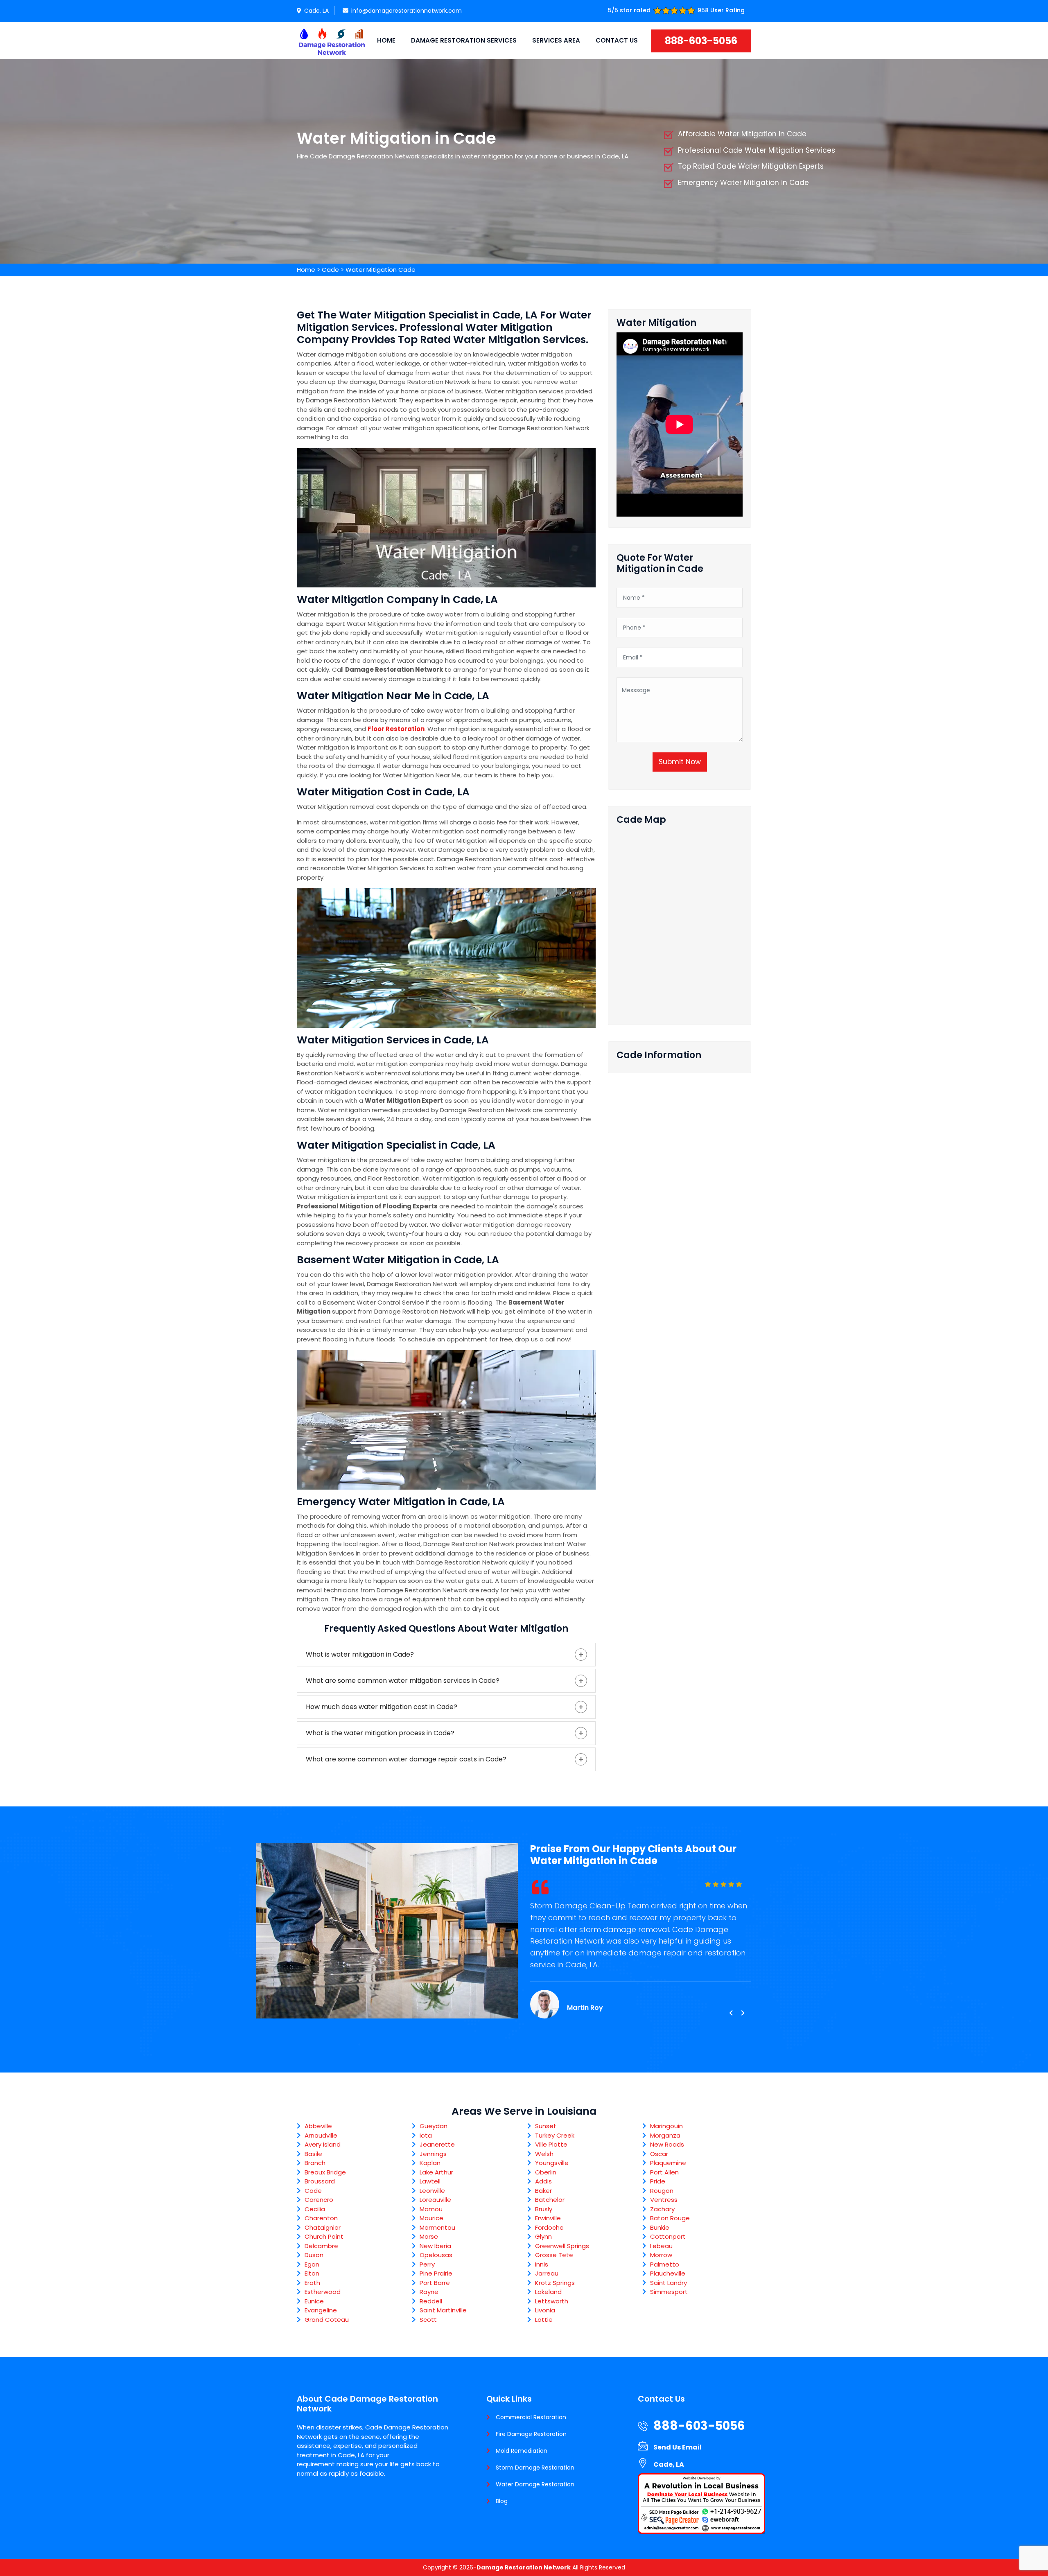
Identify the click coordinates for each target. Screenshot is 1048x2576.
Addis (543, 2181)
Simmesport (669, 2292)
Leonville (432, 2191)
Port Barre (435, 2283)
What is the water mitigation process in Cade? (380, 1733)
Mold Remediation (522, 2451)
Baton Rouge (670, 2218)
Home (386, 40)
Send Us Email (678, 2447)
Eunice (314, 2301)
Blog (502, 2501)
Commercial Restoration (531, 2417)
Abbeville (318, 2126)
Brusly (544, 2209)
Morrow (661, 2255)
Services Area (556, 40)
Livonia (545, 2310)
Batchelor (550, 2200)
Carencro (319, 2200)
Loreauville (435, 2200)
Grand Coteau (327, 2320)
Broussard (320, 2181)
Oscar (659, 2154)
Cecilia (315, 2209)
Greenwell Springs (562, 2246)
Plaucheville (668, 2273)
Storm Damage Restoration (535, 2468)
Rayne (429, 2292)
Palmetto (665, 2264)
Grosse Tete (554, 2255)
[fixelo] (332, 41)
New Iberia (435, 2246)
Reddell (431, 2301)
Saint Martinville (443, 2310)
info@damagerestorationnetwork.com (407, 11)
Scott (428, 2320)
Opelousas (436, 2255)
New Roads (667, 2144)
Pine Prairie (436, 2273)
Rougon (662, 2191)
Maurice (431, 2218)
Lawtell (430, 2181)
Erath (312, 2283)
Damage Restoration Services (464, 40)
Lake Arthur (436, 2172)
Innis (542, 2264)
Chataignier (323, 2227)
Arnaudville (321, 2135)
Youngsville (552, 2163)
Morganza (665, 2135)
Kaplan (430, 2163)
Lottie (544, 2320)
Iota (426, 2135)
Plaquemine (668, 2163)
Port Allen (664, 2172)
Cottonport (668, 2236)
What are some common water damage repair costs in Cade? (406, 1759)
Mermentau (437, 2227)
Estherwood (323, 2292)
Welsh (544, 2154)
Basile (313, 2154)
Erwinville (548, 2218)
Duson (314, 2255)
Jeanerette (437, 2144)
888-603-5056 (701, 41)
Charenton (321, 2218)
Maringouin (666, 2126)
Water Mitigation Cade (381, 270)
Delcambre (321, 2246)
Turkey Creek (555, 2135)
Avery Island (323, 2144)
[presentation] (731, 2013)
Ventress (664, 2200)
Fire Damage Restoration (531, 2434)
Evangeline (321, 2310)
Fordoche (549, 2227)
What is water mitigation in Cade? (360, 1654)
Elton (312, 2273)
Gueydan (434, 2126)
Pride (658, 2181)
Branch (315, 2163)
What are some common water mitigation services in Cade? (403, 1681)
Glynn (543, 2236)
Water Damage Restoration (535, 2484)
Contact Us (617, 40)
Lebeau (661, 2246)
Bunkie (660, 2227)
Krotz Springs (555, 2283)
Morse (429, 2236)
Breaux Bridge (325, 2172)
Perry (427, 2264)
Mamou (431, 2209)
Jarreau (547, 2273)
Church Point (324, 2236)
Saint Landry (669, 2283)
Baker (543, 2191)
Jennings (433, 2154)
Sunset (546, 2126)
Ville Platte (551, 2144)
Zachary (662, 2209)
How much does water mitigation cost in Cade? (382, 1707)
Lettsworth (552, 2301)
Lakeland (548, 2292)
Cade (330, 270)
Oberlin (546, 2172)
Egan (312, 2264)
